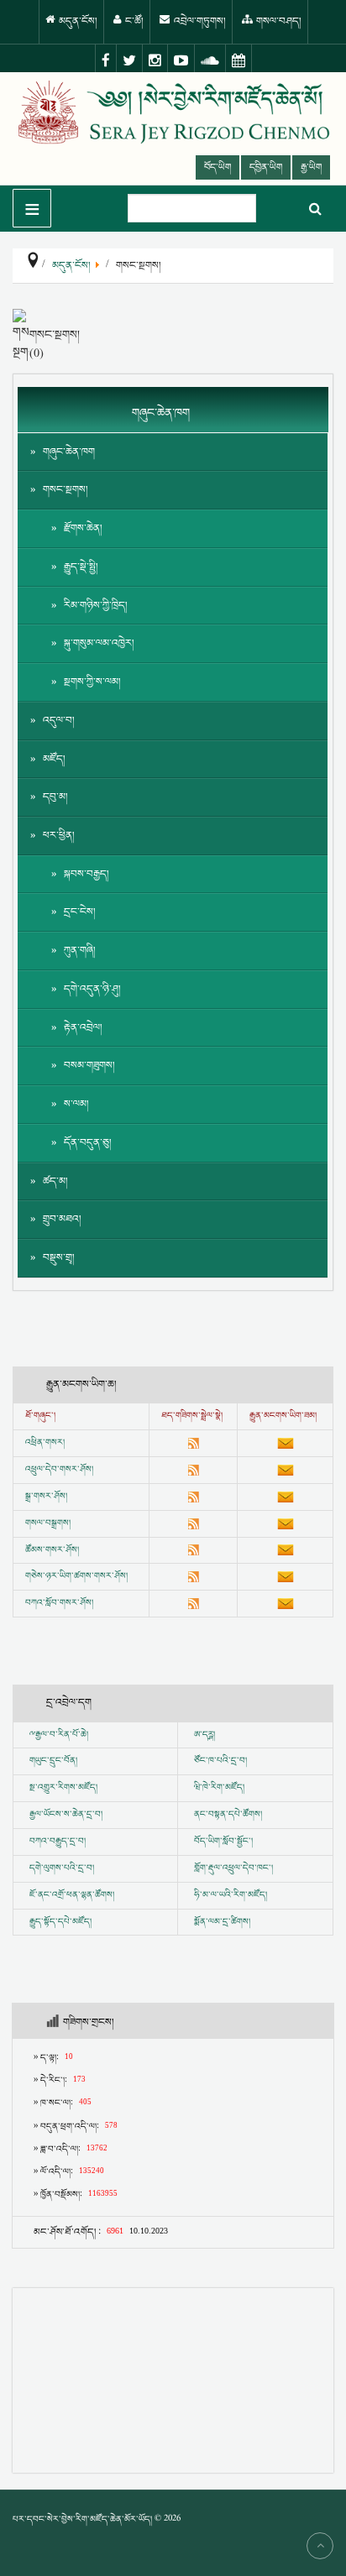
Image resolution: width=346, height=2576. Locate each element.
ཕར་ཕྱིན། (59, 836)
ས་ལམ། (76, 1104)
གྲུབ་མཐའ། (62, 1219)
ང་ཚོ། (133, 21)
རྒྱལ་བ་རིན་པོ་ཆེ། (62, 1735)
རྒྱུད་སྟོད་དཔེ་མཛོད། (60, 1922)
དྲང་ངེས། (80, 912)
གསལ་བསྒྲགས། (48, 1523)
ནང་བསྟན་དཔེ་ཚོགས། (228, 1815)
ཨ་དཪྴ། (204, 1735)
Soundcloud (210, 60)
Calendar (239, 60)
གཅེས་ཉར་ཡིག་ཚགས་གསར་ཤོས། (76, 1576)
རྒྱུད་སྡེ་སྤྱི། (81, 567)
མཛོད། (54, 759)
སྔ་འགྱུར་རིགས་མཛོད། (63, 1788)
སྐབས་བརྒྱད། (86, 874)
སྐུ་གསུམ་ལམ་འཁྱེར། (99, 643)
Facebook (106, 60)
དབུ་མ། (55, 797)
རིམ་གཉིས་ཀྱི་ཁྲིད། (96, 606)
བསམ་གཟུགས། (89, 1066)
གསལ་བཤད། (278, 21)
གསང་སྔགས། (66, 490)
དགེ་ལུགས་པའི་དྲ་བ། (62, 1868)
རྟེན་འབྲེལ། (83, 1028)
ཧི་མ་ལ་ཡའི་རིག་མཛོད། (231, 1895)
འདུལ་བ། (59, 721)
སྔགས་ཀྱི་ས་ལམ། (92, 682)
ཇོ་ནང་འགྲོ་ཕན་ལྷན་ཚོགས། (72, 1895)
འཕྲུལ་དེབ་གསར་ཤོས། (59, 1470)
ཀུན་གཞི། (80, 951)
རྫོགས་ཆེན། (83, 528)
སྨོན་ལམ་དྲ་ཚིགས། (222, 1922)
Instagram (155, 60)
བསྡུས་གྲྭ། (59, 1258)
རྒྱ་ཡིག (311, 167)
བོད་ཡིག (218, 167)
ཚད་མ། (55, 1181)
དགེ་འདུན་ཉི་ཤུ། (92, 989)
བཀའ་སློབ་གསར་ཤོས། (59, 1603)
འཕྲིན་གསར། (45, 1443)
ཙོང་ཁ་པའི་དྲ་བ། (220, 1761)
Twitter (130, 60)
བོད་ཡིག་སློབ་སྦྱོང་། (223, 1842)
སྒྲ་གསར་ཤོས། (46, 1497)
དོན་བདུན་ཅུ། (88, 1143)
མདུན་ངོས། (77, 21)
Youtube (181, 60)
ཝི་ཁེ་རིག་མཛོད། (219, 1788)
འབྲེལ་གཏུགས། (199, 21)
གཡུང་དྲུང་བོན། (53, 1761)
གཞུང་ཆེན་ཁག (69, 452)
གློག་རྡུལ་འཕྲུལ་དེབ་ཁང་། (233, 1868)
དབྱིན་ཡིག (266, 167)
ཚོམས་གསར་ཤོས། (52, 1550)
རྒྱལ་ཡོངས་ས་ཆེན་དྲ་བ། (66, 1815)
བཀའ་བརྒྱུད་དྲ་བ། (58, 1842)
